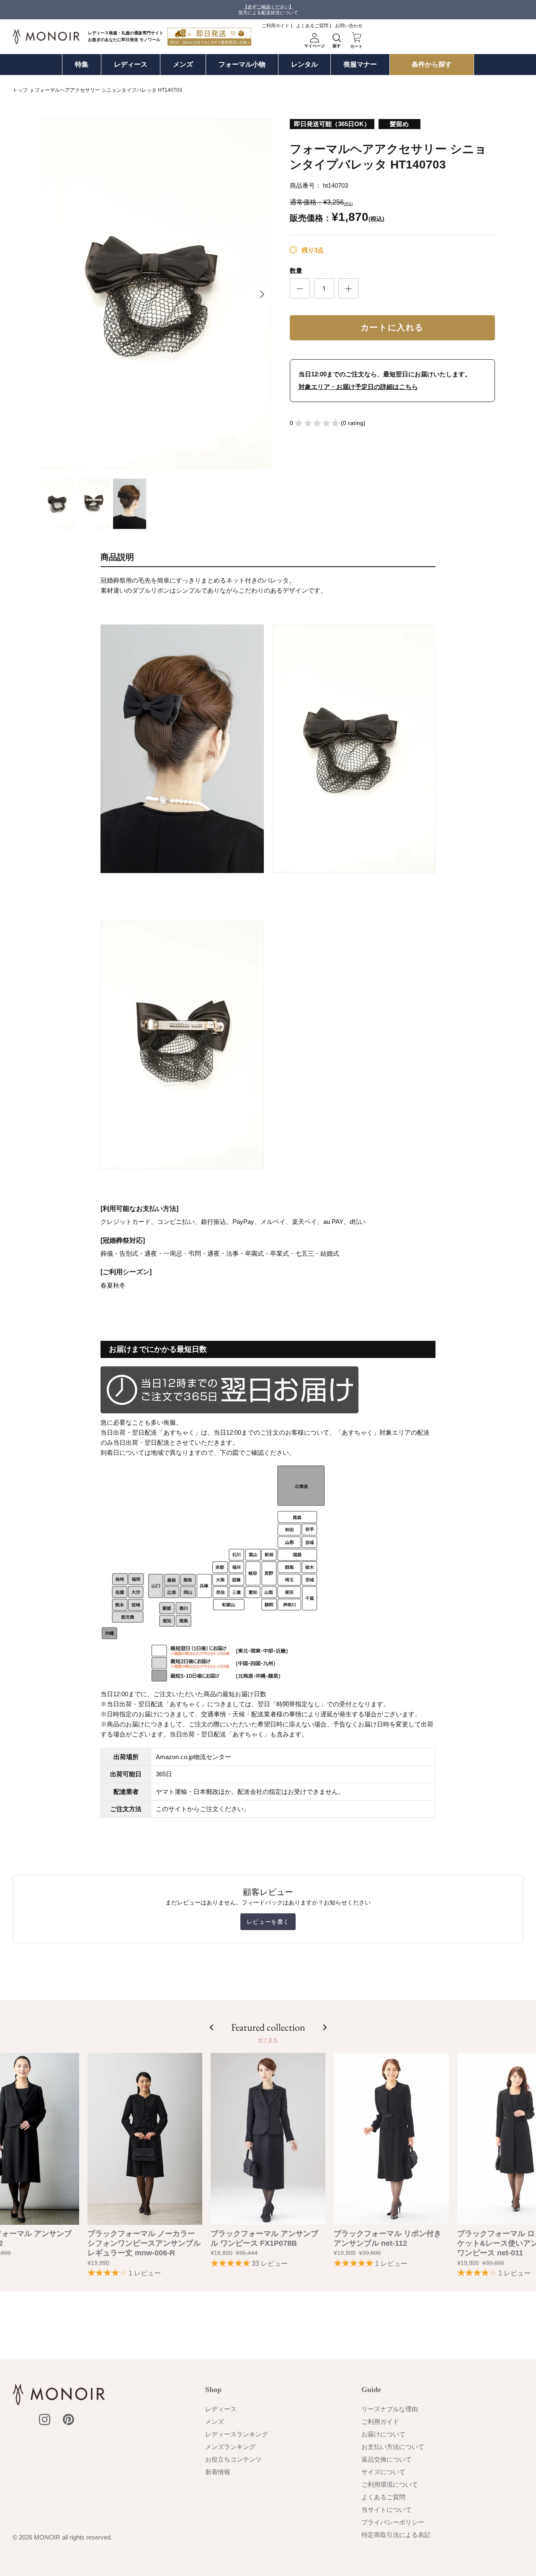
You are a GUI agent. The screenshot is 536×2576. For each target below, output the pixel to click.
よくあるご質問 (312, 26)
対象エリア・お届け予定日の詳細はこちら (358, 387)
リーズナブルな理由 (390, 2409)
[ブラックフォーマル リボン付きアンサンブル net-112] (391, 2139)
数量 (296, 271)
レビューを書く (268, 1922)
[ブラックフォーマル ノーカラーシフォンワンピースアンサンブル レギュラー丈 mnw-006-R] (145, 2139)
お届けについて (383, 2434)
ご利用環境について (390, 2484)
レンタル (304, 64)
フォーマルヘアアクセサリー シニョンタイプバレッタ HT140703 (108, 91)
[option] (156, 294)
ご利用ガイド (276, 26)
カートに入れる (392, 328)
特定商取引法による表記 (396, 2535)
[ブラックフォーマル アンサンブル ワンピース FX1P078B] (268, 2139)
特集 (82, 64)
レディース (131, 64)
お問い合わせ (349, 26)
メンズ (183, 64)
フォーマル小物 (242, 64)
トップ (20, 91)
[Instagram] (45, 2419)
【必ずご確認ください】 (268, 7)
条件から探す (432, 64)
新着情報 (218, 2472)
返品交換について (387, 2459)
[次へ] (262, 294)
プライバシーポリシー (393, 2522)
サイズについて (383, 2472)
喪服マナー (360, 64)
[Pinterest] (68, 2419)
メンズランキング (230, 2447)
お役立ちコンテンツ (233, 2459)
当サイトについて (387, 2510)
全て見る (268, 2040)
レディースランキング (237, 2434)
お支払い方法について (393, 2447)
